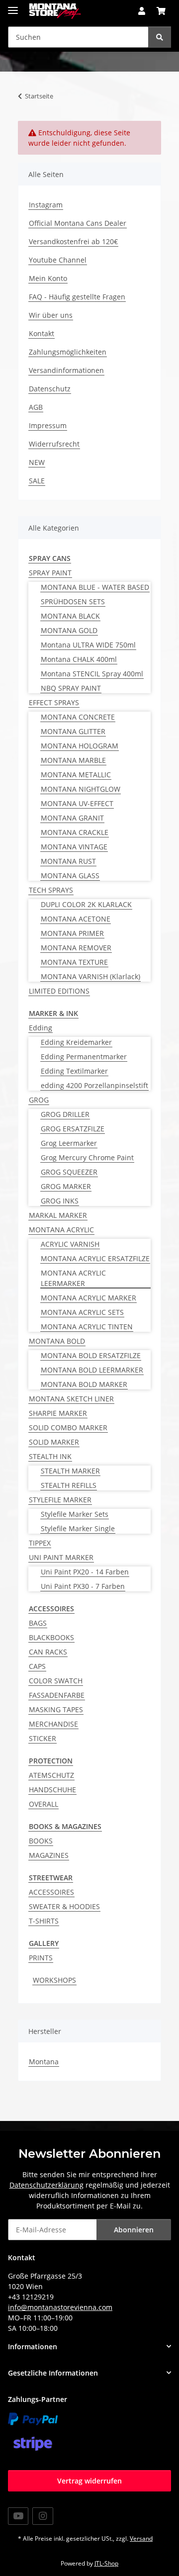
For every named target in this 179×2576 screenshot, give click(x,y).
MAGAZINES (49, 1855)
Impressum (48, 425)
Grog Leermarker (69, 1143)
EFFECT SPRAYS (54, 702)
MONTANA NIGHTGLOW (81, 789)
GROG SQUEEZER (69, 1172)
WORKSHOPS (54, 1980)
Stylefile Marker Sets (75, 1514)
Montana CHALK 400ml (79, 659)
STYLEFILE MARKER (60, 1500)
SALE (37, 481)
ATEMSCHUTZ (51, 1775)
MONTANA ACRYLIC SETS (82, 1312)
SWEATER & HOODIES (64, 1906)
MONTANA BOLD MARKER (84, 1384)
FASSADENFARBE (57, 1695)
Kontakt (42, 333)
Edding (41, 1028)
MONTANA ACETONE (76, 919)
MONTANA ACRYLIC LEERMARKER (73, 1278)
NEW (37, 462)
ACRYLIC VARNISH (70, 1244)
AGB (36, 407)
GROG (39, 1100)
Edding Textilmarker (74, 1071)
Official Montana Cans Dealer (78, 223)
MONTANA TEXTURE (74, 962)
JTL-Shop (106, 2563)
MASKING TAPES (56, 1709)
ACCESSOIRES (51, 1892)
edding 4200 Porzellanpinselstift (94, 1085)
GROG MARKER (66, 1186)
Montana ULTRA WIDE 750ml (88, 645)
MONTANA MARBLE (73, 760)
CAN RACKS (48, 1652)
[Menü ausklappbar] (13, 6)
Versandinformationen (66, 370)
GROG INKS (60, 1201)
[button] (142, 11)
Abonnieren (134, 2230)
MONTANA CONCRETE (78, 717)
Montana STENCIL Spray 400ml (92, 674)
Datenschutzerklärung (46, 2185)
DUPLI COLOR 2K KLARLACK (86, 904)
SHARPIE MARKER (58, 1413)
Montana (44, 2062)
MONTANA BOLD (57, 1341)
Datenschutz (50, 389)
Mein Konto (48, 278)
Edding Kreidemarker (76, 1042)
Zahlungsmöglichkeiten (68, 352)
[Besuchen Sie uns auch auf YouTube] (18, 2516)
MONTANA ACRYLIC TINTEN (87, 1327)
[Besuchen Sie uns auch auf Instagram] (43, 2516)
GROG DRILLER (65, 1114)
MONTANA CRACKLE (75, 832)
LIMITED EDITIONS (59, 991)
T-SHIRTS (44, 1921)
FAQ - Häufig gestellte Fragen (77, 297)
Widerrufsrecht (54, 444)
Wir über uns (51, 315)
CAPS (37, 1666)
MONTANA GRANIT (72, 818)
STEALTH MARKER (70, 1471)
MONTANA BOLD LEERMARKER (92, 1370)
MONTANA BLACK (70, 616)
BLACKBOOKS (51, 1637)
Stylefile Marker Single (78, 1528)
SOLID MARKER (54, 1442)
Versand (141, 2538)
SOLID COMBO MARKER (68, 1427)
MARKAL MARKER (58, 1215)
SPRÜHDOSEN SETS (73, 601)
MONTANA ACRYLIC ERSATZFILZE (95, 1258)
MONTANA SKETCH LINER (71, 1399)
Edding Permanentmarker (84, 1057)
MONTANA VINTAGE (74, 847)
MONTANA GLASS (70, 875)
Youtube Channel (58, 260)
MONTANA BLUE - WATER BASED (95, 587)
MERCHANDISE (53, 1724)
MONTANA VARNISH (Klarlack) (90, 976)
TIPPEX (40, 1543)
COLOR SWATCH (56, 1681)
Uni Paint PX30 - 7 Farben (83, 1586)
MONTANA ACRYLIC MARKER (89, 1298)
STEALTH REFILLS (69, 1485)
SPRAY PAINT (50, 573)
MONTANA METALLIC (76, 775)
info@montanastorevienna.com (60, 2307)
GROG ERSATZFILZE (73, 1129)
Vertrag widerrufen (89, 2481)
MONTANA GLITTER (73, 731)
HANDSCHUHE (52, 1790)
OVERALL (44, 1804)
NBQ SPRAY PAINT (71, 688)
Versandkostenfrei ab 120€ (73, 241)
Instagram (46, 205)
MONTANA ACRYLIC (61, 1230)
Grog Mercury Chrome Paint (87, 1157)
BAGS (38, 1623)
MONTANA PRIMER (72, 933)
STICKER (43, 1738)
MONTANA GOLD (69, 630)
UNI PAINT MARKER (61, 1557)
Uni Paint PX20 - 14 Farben (85, 1572)
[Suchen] (160, 37)
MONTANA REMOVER (76, 948)
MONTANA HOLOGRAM (80, 746)
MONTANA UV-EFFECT (77, 803)
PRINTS (41, 1958)
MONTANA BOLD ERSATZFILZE (91, 1355)
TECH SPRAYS (51, 890)
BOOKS (41, 1841)
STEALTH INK (50, 1456)
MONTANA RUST (68, 861)
